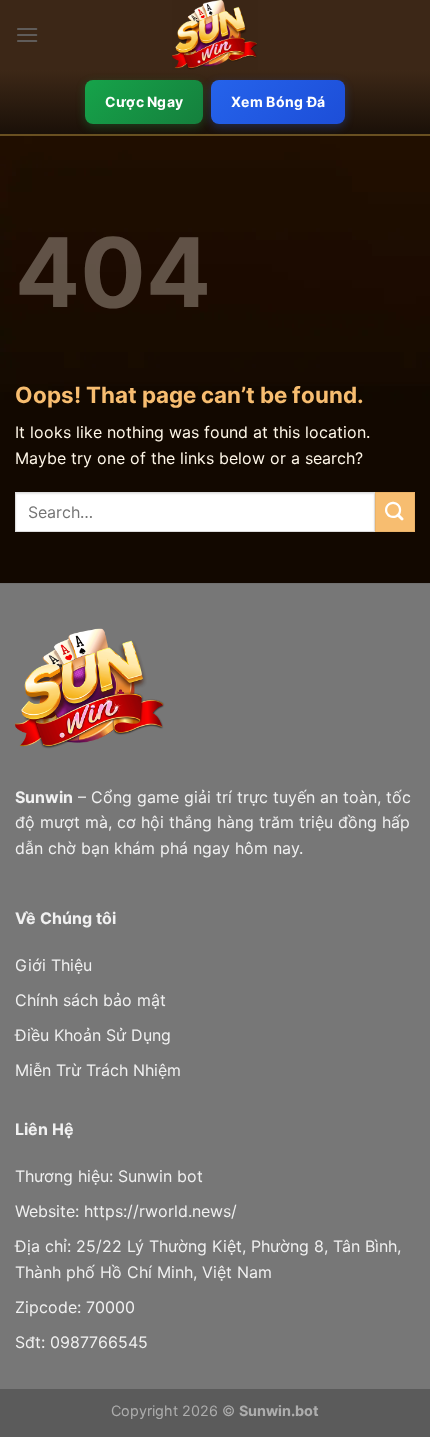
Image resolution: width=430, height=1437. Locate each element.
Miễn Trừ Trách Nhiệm (98, 1070)
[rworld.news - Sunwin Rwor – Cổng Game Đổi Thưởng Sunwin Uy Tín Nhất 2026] (215, 35)
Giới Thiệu (53, 965)
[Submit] (395, 511)
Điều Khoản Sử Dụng (93, 1035)
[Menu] (27, 34)
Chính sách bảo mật (90, 1000)
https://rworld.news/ (160, 1211)
